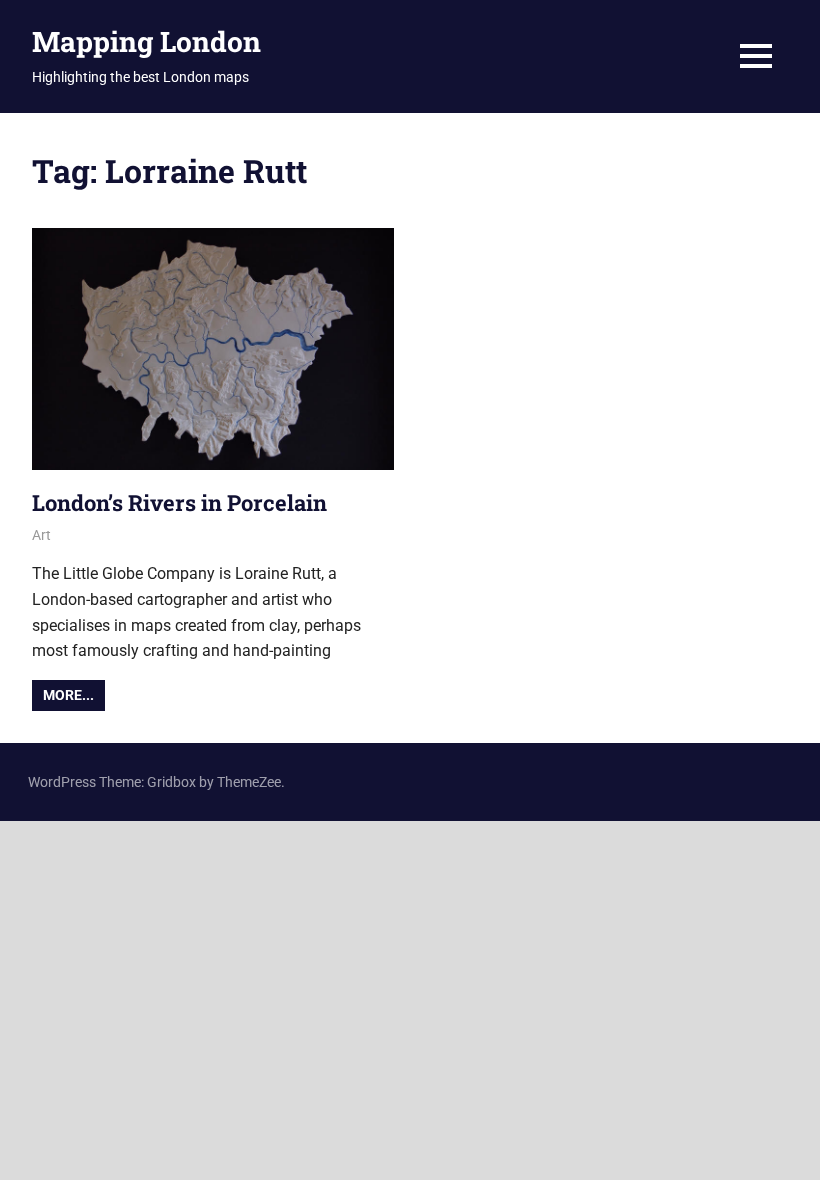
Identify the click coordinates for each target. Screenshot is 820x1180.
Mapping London (146, 41)
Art (41, 535)
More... (68, 695)
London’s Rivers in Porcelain (179, 502)
